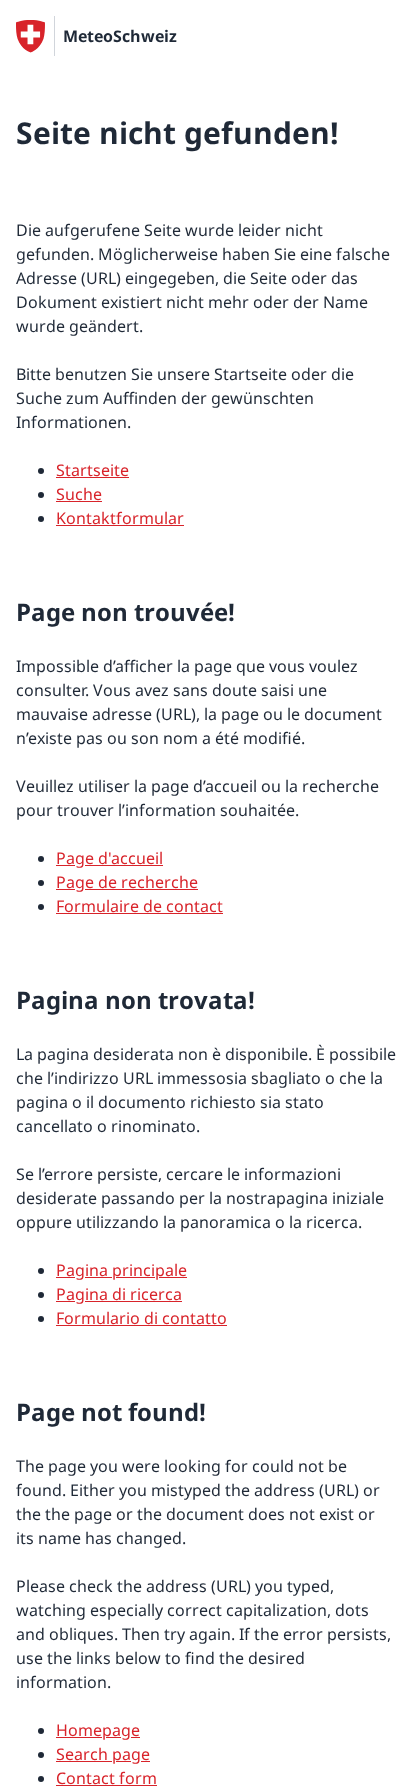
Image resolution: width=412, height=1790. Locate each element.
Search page (103, 1754)
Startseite (92, 470)
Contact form (106, 1778)
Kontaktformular (120, 518)
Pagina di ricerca (119, 1294)
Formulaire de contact (139, 906)
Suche (79, 494)
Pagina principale (121, 1270)
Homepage (98, 1730)
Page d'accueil (109, 858)
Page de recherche (127, 882)
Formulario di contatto (141, 1318)
